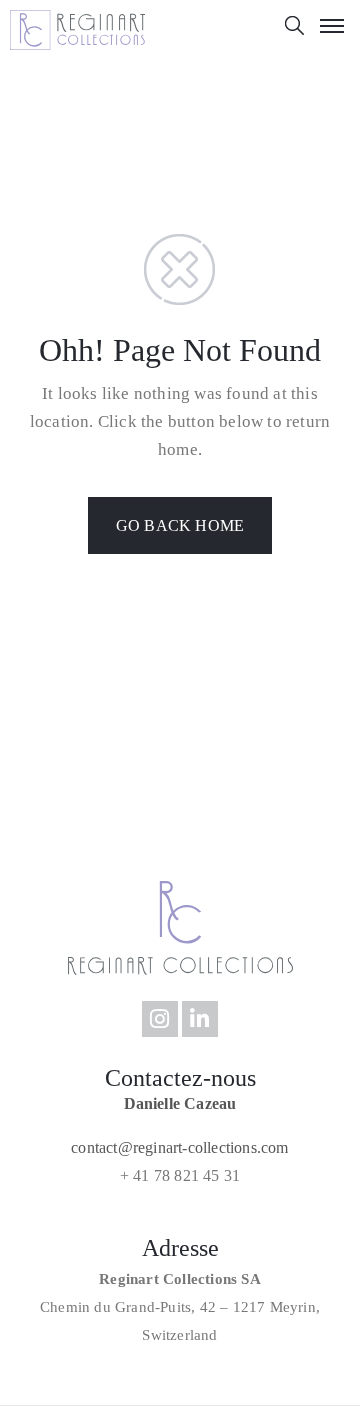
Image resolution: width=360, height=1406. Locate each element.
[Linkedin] (200, 1019)
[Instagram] (160, 1019)
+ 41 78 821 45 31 (180, 1175)
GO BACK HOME (180, 525)
